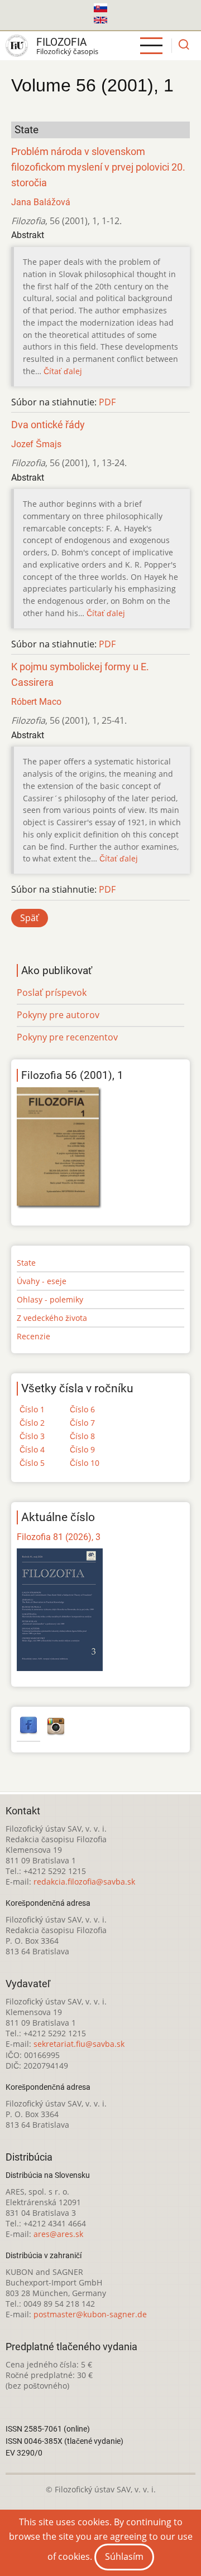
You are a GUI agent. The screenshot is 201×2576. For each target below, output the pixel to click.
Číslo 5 (32, 1463)
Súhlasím (124, 2556)
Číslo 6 (82, 1409)
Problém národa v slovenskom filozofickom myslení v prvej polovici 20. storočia (98, 167)
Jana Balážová (41, 202)
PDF (107, 402)
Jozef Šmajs (36, 444)
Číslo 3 (32, 1436)
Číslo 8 (82, 1436)
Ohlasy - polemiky (50, 1299)
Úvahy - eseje (42, 1281)
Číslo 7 (82, 1423)
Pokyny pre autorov (58, 1015)
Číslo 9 (82, 1449)
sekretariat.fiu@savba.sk (79, 2044)
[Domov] (17, 46)
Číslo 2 (32, 1423)
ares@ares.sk (58, 2234)
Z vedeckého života (52, 1318)
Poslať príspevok (52, 992)
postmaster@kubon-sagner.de (90, 2314)
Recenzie (33, 1336)
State (26, 1263)
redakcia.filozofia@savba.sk (84, 1882)
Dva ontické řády (48, 425)
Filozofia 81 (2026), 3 (59, 1537)
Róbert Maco (36, 702)
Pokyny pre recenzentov (67, 1037)
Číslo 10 (85, 1463)
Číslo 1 (32, 1409)
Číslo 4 (32, 1449)
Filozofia (61, 42)
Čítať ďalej (63, 371)
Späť (30, 918)
